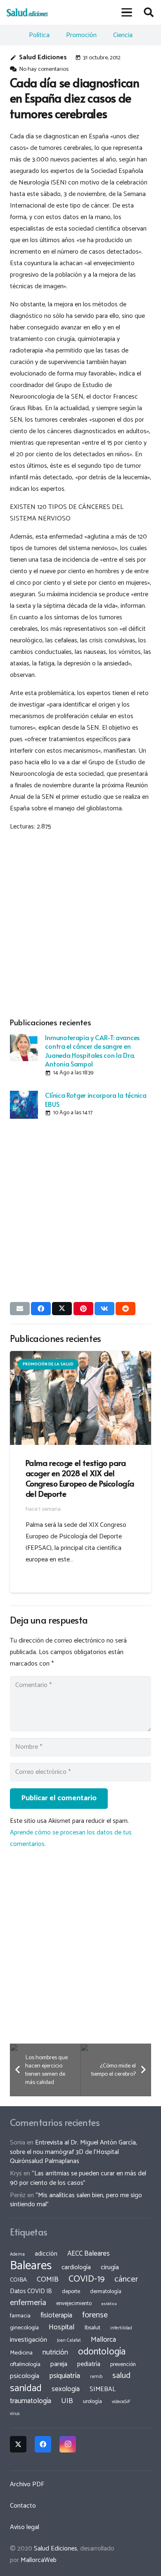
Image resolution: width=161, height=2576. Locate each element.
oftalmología (25, 2364)
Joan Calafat (69, 2340)
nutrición (55, 2352)
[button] (127, 12)
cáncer (126, 2279)
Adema (17, 2254)
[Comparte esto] (41, 1309)
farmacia (20, 2316)
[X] (18, 2444)
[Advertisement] (80, 923)
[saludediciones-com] (27, 12)
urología (92, 2401)
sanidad (26, 2388)
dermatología (106, 2291)
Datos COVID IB (31, 2291)
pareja (59, 2364)
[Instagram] (68, 2444)
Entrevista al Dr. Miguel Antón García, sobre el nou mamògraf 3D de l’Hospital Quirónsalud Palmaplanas (73, 2152)
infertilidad (121, 2328)
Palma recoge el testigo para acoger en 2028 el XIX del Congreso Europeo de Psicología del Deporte (80, 1478)
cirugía (110, 2267)
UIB (67, 2401)
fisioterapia (56, 2315)
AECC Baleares (89, 2254)
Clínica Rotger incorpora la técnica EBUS (96, 1099)
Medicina (21, 2353)
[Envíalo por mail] (20, 1309)
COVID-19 (86, 2279)
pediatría (89, 2364)
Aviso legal (25, 2527)
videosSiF (121, 2402)
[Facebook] (43, 2444)
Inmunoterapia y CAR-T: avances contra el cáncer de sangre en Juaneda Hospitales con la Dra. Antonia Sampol (92, 1050)
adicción (46, 2254)
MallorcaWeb (39, 2560)
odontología (102, 2352)
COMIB (48, 2280)
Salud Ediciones (43, 57)
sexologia (66, 2389)
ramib (96, 2376)
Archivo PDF (27, 2484)
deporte (71, 2291)
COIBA (18, 2280)
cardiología (76, 2267)
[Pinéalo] (83, 1309)
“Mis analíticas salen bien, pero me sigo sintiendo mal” (76, 2200)
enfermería (28, 2303)
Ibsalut (92, 2328)
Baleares (31, 2266)
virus (15, 2414)
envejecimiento (74, 2303)
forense (95, 2315)
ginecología (24, 2328)
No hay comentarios (44, 69)
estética (109, 2304)
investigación (28, 2340)
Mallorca (103, 2340)
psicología (25, 2376)
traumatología (31, 2401)
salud (121, 2376)
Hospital (62, 2327)
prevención (123, 2364)
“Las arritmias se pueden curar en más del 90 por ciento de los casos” (78, 2178)
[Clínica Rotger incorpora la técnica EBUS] (24, 1105)
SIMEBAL (103, 2389)
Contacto (23, 2506)
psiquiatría (65, 2376)
